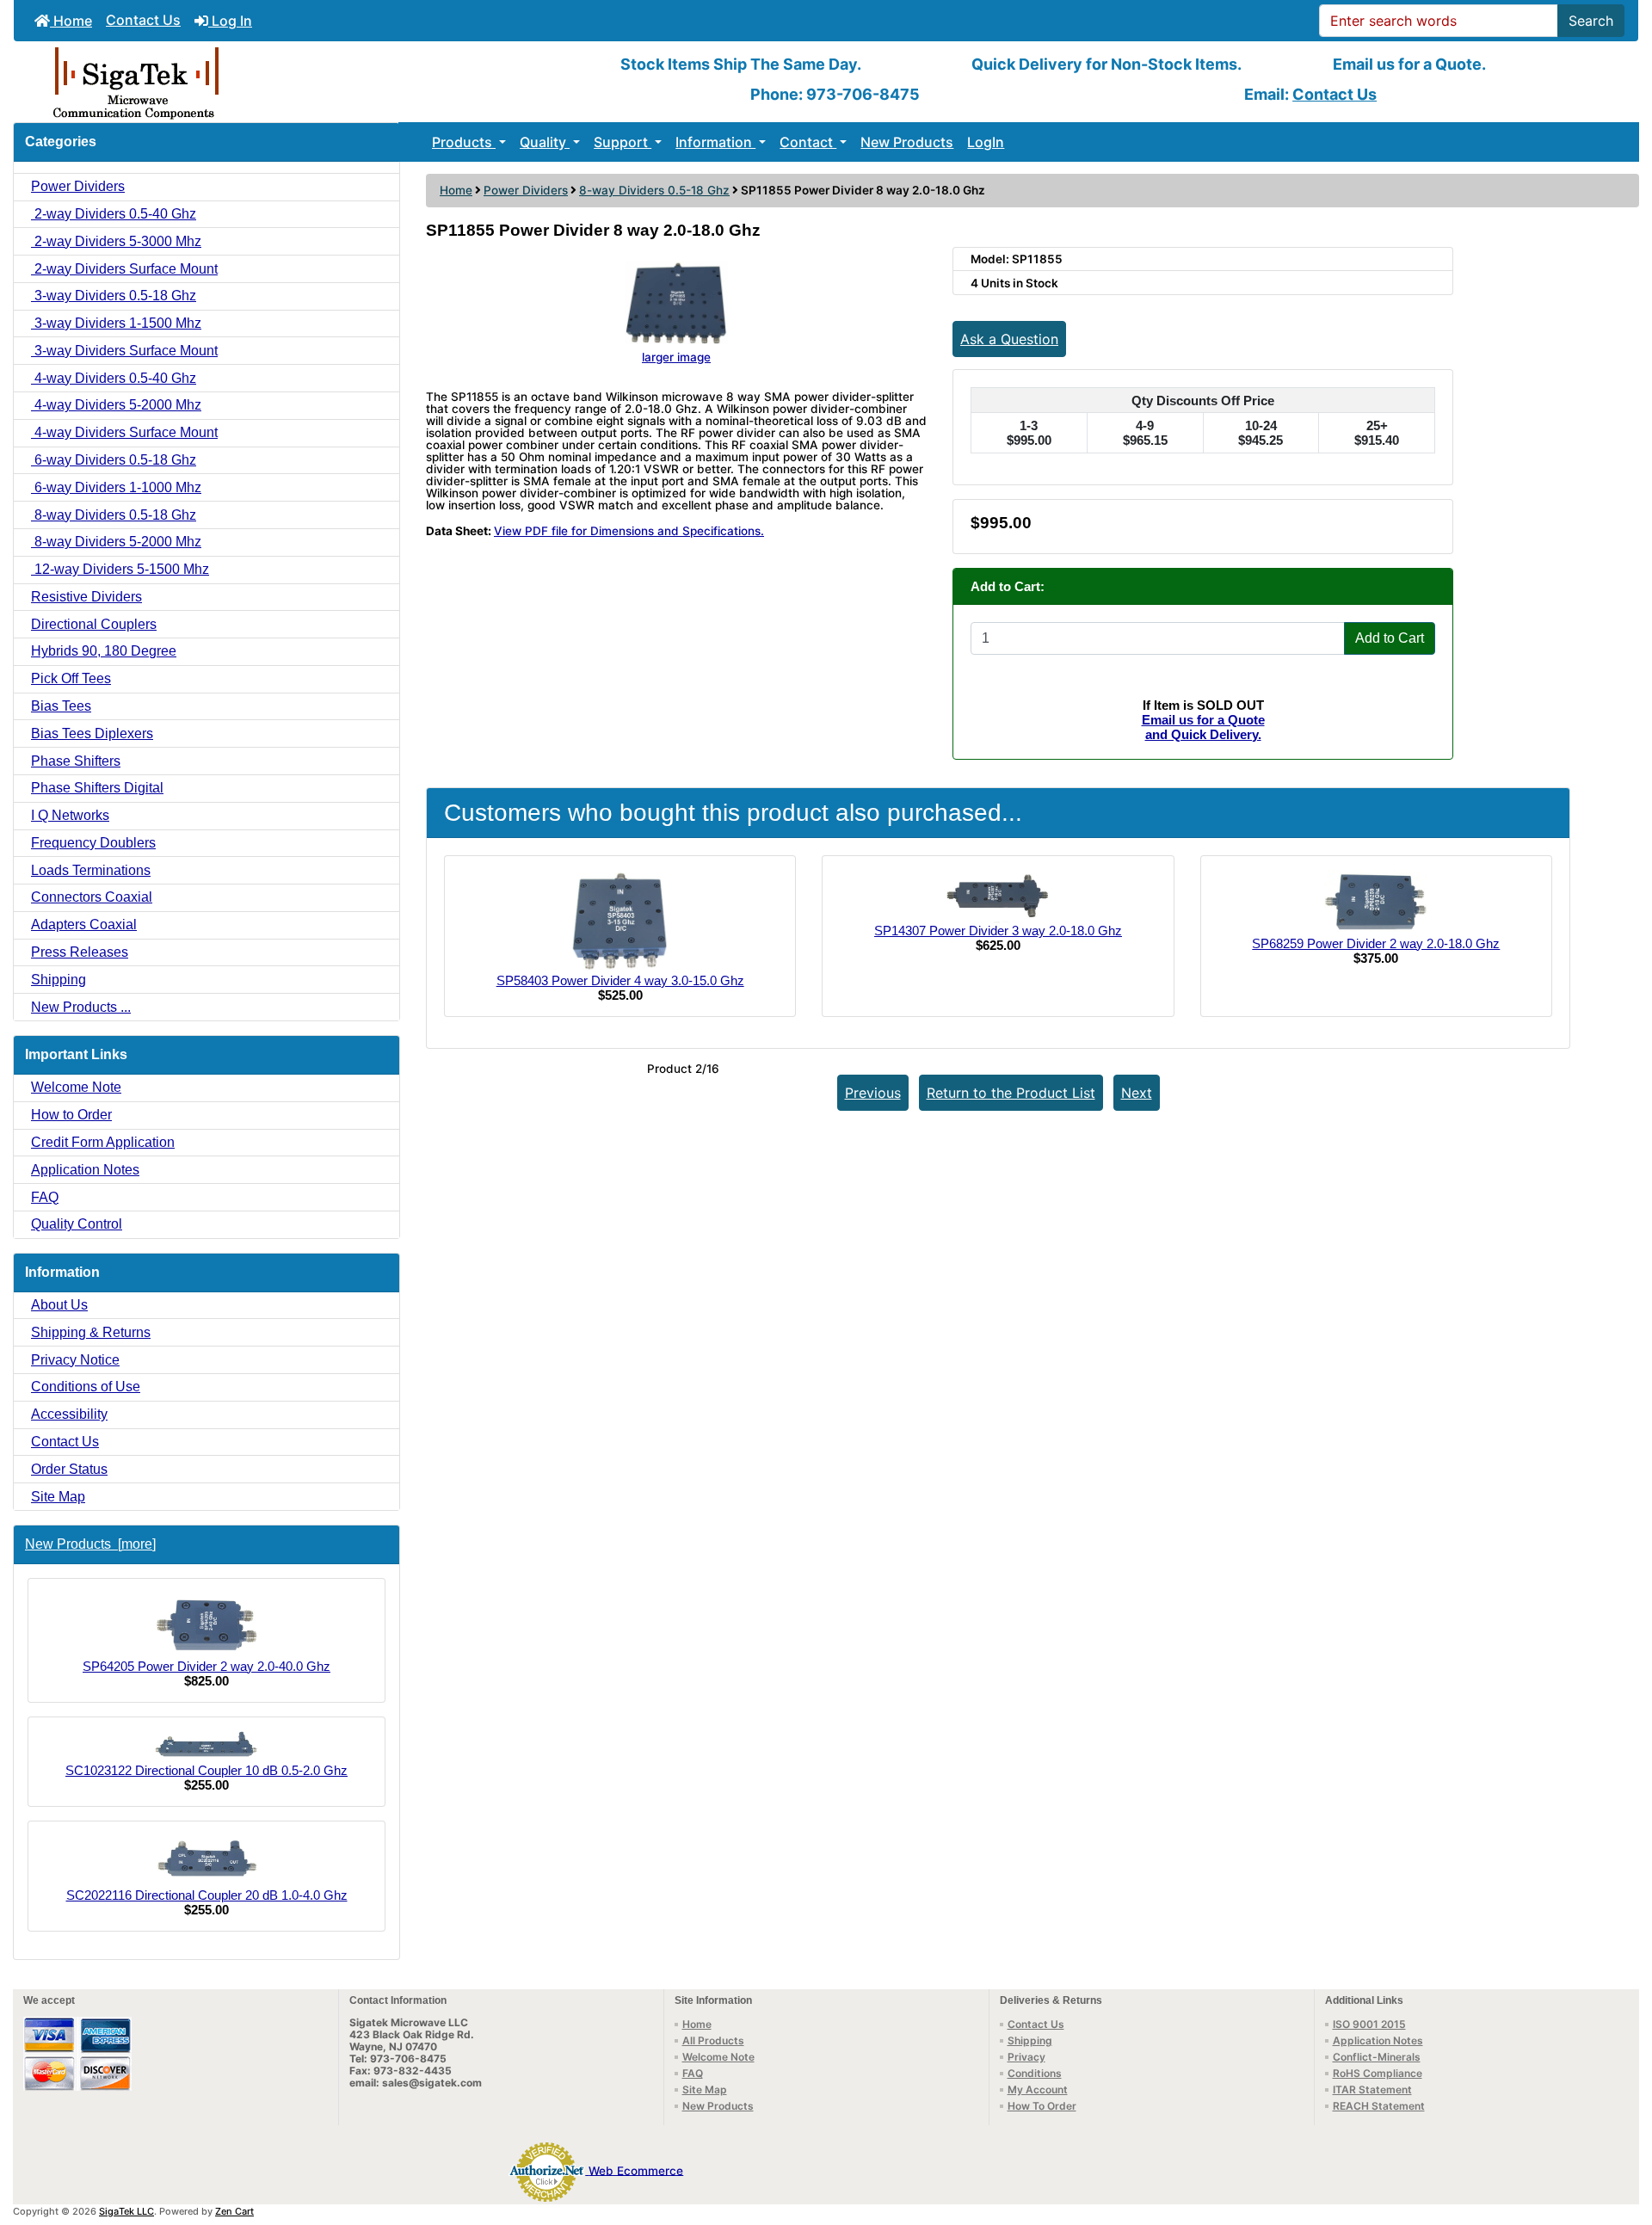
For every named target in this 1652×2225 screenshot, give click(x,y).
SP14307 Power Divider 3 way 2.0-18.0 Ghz (998, 931)
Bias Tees (61, 706)
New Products (907, 142)
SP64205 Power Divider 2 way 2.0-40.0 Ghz (206, 1666)
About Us (59, 1305)
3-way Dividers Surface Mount (124, 351)
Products (464, 142)
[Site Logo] (284, 82)
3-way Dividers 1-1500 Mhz (116, 323)
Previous (873, 1093)
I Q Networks (70, 815)
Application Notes (85, 1170)
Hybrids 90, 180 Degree (104, 651)
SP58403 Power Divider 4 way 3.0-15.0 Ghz (620, 980)
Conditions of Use (86, 1387)
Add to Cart (1390, 638)
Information (715, 142)
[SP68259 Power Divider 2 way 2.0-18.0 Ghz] (1376, 901)
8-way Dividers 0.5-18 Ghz (654, 190)
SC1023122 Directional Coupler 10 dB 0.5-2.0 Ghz (206, 1770)
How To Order (1042, 2106)
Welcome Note (76, 1087)
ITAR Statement (1372, 2089)
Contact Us (143, 20)
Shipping (59, 980)
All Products (713, 2040)
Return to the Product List (1011, 1093)
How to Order (71, 1115)
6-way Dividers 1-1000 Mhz (116, 487)
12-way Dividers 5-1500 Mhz (120, 569)
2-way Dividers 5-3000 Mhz (116, 241)
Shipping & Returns (91, 1332)
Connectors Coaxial (92, 897)
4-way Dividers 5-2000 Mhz (116, 405)
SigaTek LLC (126, 2211)
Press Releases (80, 952)
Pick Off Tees (71, 678)
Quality (545, 142)
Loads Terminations (91, 870)
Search (1591, 21)
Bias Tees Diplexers (92, 733)
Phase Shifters (76, 761)
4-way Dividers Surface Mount (124, 432)
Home (71, 21)
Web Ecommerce (636, 2170)
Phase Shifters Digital (97, 788)
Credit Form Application (103, 1142)
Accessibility (69, 1414)
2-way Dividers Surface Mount (124, 269)
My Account (1038, 2089)
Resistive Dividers (86, 597)
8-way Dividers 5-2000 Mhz (116, 542)
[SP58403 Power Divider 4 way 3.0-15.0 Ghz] (620, 920)
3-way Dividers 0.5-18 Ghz (114, 296)
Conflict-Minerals (1377, 2057)
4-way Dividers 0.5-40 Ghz (114, 378)
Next (1137, 1093)
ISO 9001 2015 (1369, 2024)
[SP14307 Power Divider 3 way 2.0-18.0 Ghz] (998, 895)
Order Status (69, 1469)
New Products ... (81, 1007)
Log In (230, 21)
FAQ (45, 1197)
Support (623, 142)
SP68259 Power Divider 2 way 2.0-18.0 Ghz (1376, 943)
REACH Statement (1379, 2106)
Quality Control (77, 1224)
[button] (1620, 2140)
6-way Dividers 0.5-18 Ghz (114, 460)
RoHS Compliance (1378, 2073)
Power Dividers (526, 190)
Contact (808, 142)
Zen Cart (234, 2211)
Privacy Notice (75, 1360)
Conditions (1035, 2073)
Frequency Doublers (93, 843)
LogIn (986, 142)
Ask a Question (1009, 339)
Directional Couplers (94, 624)
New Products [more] (90, 1544)
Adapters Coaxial (84, 925)
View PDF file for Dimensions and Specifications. (629, 531)
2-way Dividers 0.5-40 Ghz (114, 214)
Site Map (58, 1497)
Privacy (1026, 2057)
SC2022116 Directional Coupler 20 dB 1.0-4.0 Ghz (207, 1895)
